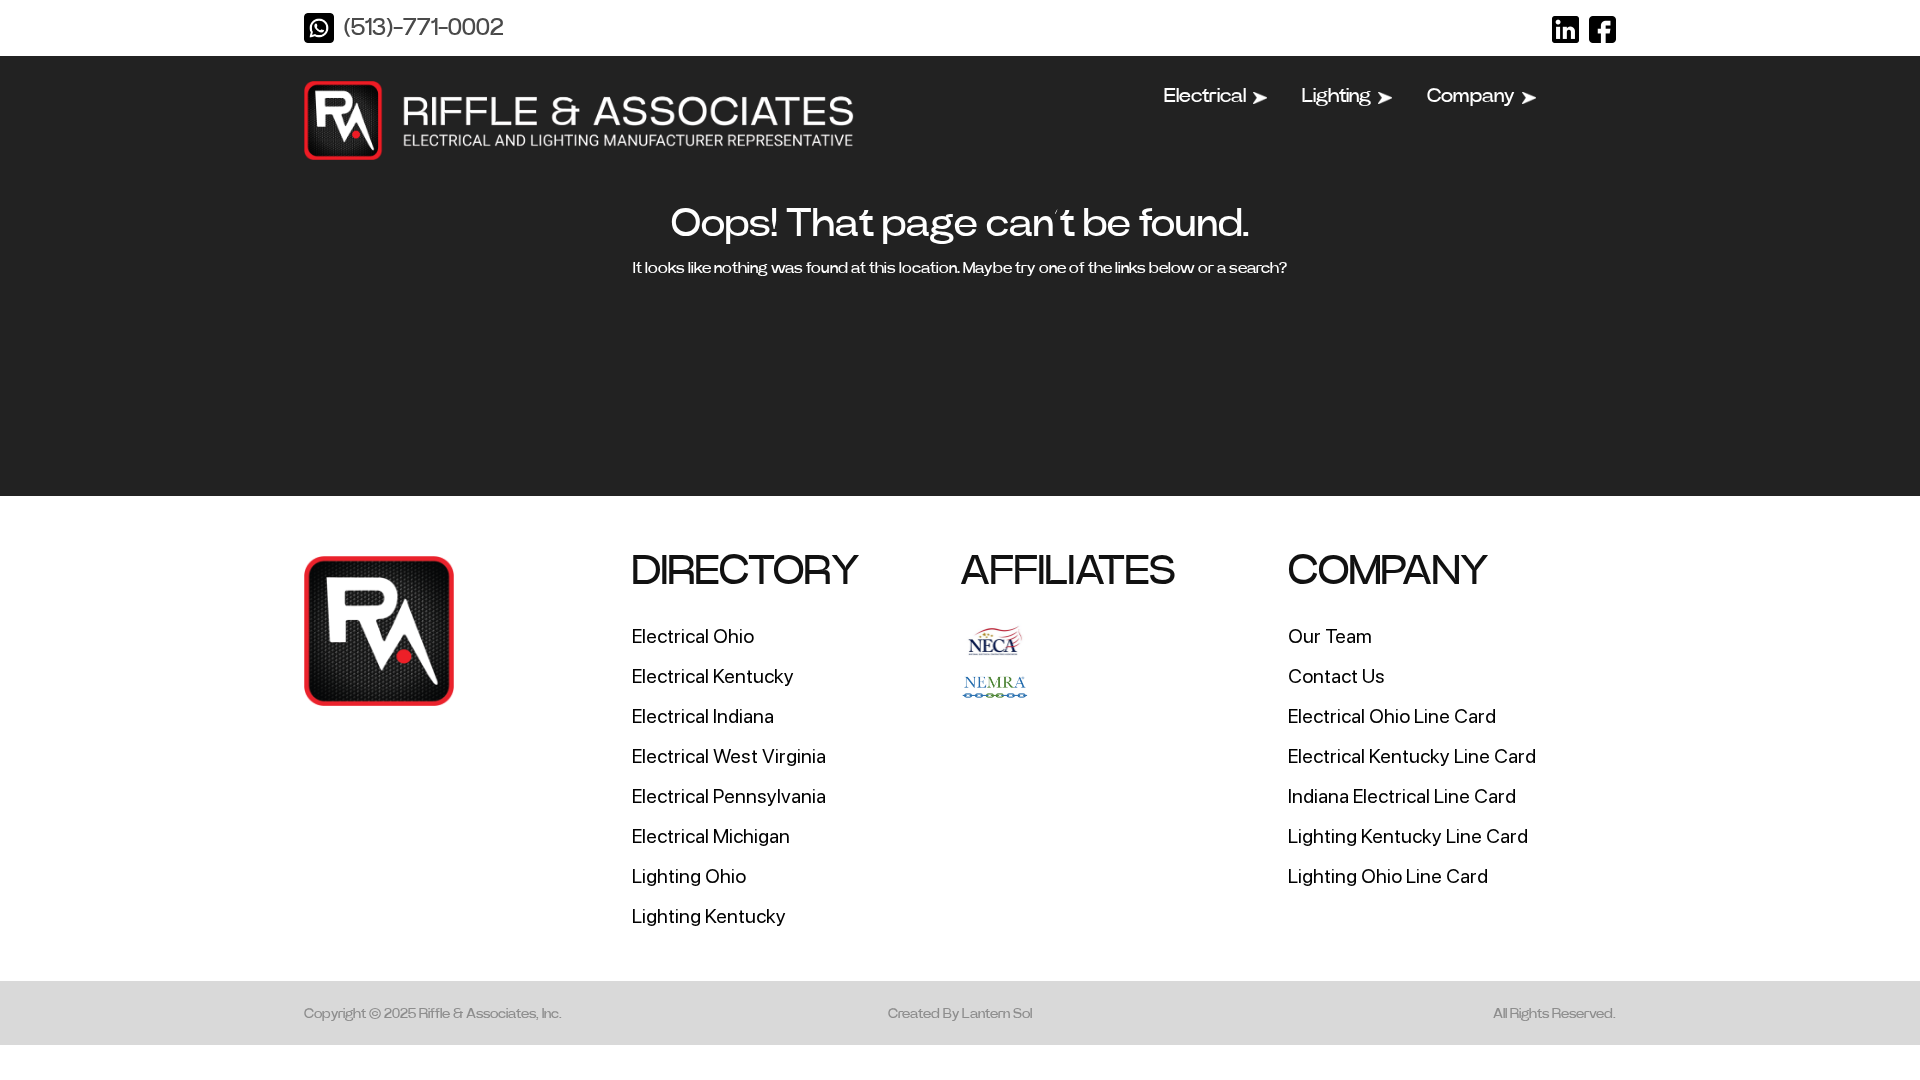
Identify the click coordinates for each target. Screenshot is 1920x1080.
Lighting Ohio (689, 876)
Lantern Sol (997, 1014)
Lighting (1336, 96)
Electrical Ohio (693, 636)
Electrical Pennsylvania (729, 796)
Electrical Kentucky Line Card (1412, 756)
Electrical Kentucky (713, 676)
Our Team (1330, 636)
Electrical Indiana (703, 716)
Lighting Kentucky (709, 916)
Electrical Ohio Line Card (1392, 716)
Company (1471, 96)
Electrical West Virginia (729, 756)
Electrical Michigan (711, 836)
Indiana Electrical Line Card (1402, 796)
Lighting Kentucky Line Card (1408, 836)
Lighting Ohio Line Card (1388, 876)
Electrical (1205, 96)
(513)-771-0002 (423, 28)
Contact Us (1336, 676)
